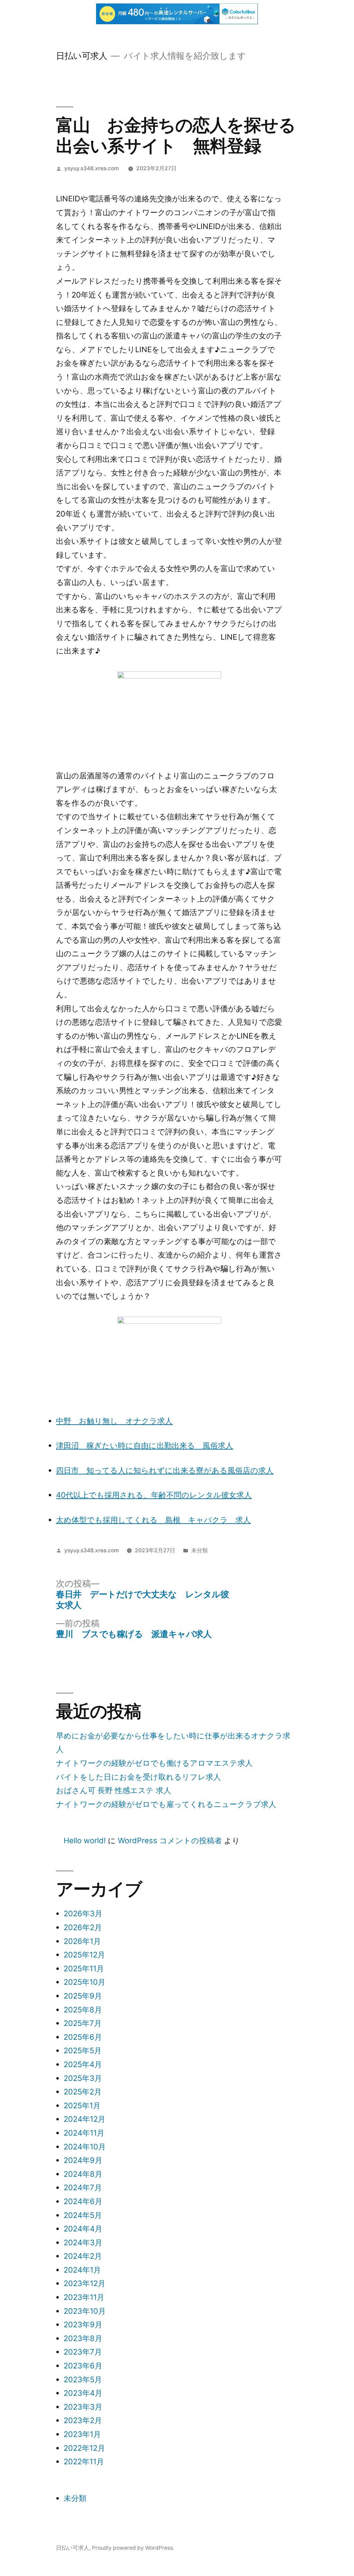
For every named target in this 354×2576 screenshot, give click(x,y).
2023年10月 (85, 2311)
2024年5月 (83, 2215)
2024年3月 (83, 2242)
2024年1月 (82, 2270)
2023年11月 (84, 2297)
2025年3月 (83, 2078)
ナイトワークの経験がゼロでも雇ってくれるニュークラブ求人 (166, 1804)
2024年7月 (83, 2187)
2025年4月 (83, 2064)
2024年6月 (83, 2201)
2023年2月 (83, 2420)
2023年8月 (83, 2338)
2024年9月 (83, 2160)
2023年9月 (83, 2324)
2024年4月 (83, 2229)
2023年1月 (82, 2434)
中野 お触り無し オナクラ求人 (114, 1421)
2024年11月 (84, 2133)
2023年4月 (83, 2393)
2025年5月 (83, 2050)
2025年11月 (84, 1968)
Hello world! (85, 1840)
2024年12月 (85, 2119)
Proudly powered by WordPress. (133, 2548)
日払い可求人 (82, 56)
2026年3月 (83, 1913)
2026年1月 (82, 1941)
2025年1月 (82, 2105)
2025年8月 (83, 2010)
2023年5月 (83, 2379)
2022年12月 (84, 2448)
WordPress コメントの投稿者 (170, 1840)
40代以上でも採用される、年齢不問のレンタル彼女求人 (154, 1495)
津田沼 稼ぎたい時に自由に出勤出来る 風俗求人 (145, 1445)
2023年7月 (83, 2352)
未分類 (199, 1550)
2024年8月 (83, 2174)
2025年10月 (85, 1982)
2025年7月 (83, 2023)
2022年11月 (84, 2461)
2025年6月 (83, 2037)
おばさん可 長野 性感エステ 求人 (114, 1790)
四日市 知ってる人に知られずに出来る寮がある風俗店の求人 (165, 1470)
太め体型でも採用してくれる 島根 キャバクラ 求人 (153, 1520)
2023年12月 (85, 2283)
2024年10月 (85, 2147)
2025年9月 (83, 1996)
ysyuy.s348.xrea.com (92, 168)
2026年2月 (83, 1927)
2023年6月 (83, 2366)
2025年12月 (84, 1955)
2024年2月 (83, 2256)
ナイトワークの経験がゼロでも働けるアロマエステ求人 (154, 1763)
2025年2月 (83, 2092)
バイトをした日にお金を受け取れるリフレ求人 (138, 1777)
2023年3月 (83, 2407)
